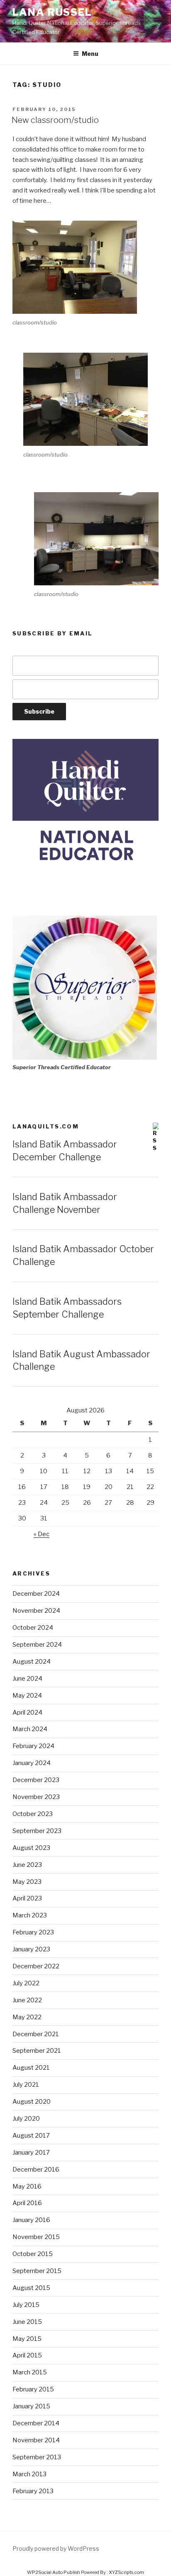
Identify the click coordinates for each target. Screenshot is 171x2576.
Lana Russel (52, 12)
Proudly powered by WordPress (56, 2548)
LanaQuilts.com (46, 1126)
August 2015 (31, 2288)
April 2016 (27, 2203)
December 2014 (36, 2423)
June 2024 (27, 1679)
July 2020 (26, 2119)
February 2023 (33, 1932)
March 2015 (30, 2372)
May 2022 (27, 2017)
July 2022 (26, 1983)
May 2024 (27, 1696)
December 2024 (36, 1594)
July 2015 (26, 2305)
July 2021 (26, 2085)
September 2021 (37, 2051)
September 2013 (37, 2457)
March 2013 (29, 2474)
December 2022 (36, 1966)
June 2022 (27, 2000)
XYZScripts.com (126, 2572)
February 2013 (33, 2491)
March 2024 (30, 1729)
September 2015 (37, 2271)
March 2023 (30, 1915)
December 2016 (36, 2170)
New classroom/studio (55, 120)
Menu (90, 54)
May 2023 (27, 1882)
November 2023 (36, 1797)
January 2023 (31, 1949)
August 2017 (31, 2136)
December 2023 (36, 1780)
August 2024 (32, 1662)
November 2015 (36, 2237)
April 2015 (27, 2355)
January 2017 (31, 2153)
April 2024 (27, 1713)
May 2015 (27, 2339)
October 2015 (33, 2254)
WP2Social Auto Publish (54, 2572)
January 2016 (31, 2220)
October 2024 (33, 1628)
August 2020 (32, 2102)
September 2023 (37, 1831)
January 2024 (32, 1763)
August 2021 (31, 2068)
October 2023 (33, 1814)
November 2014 (36, 2440)
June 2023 (27, 1865)
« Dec (42, 1534)
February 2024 (33, 1746)
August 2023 (31, 1848)
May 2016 (27, 2186)
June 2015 (27, 2322)
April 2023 (27, 1898)
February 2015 (33, 2389)
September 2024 (37, 1645)
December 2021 (36, 2034)
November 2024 (36, 1611)
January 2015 (31, 2406)
